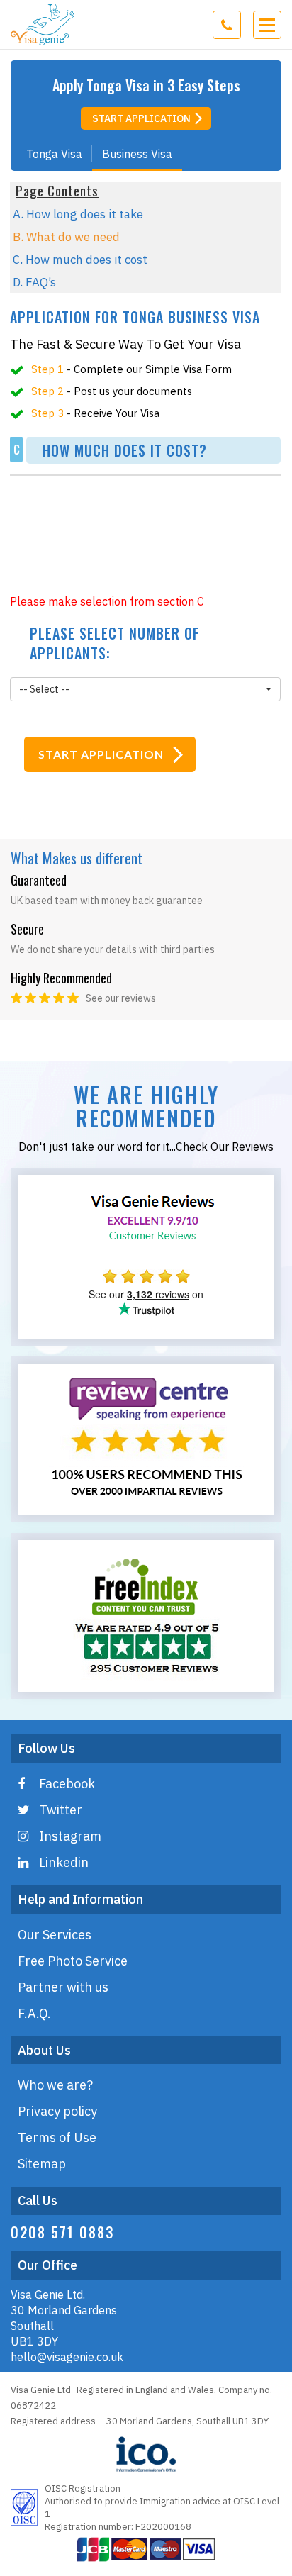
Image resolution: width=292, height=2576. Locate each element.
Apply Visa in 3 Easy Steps (146, 85)
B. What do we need (66, 237)
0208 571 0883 (62, 2232)
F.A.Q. (34, 2013)
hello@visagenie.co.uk (67, 2357)
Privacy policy (57, 2111)
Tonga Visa (54, 154)
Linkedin (64, 1862)
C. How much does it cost (80, 260)
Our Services (55, 1935)
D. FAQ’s (34, 282)
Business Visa (137, 154)
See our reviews (121, 998)
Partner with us (63, 1987)
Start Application (141, 118)
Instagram (70, 1836)
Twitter (61, 1810)
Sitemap (42, 2164)
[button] (145, 689)
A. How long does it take (78, 214)
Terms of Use (57, 2137)
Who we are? (55, 2085)
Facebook (67, 1784)
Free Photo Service (73, 1961)
